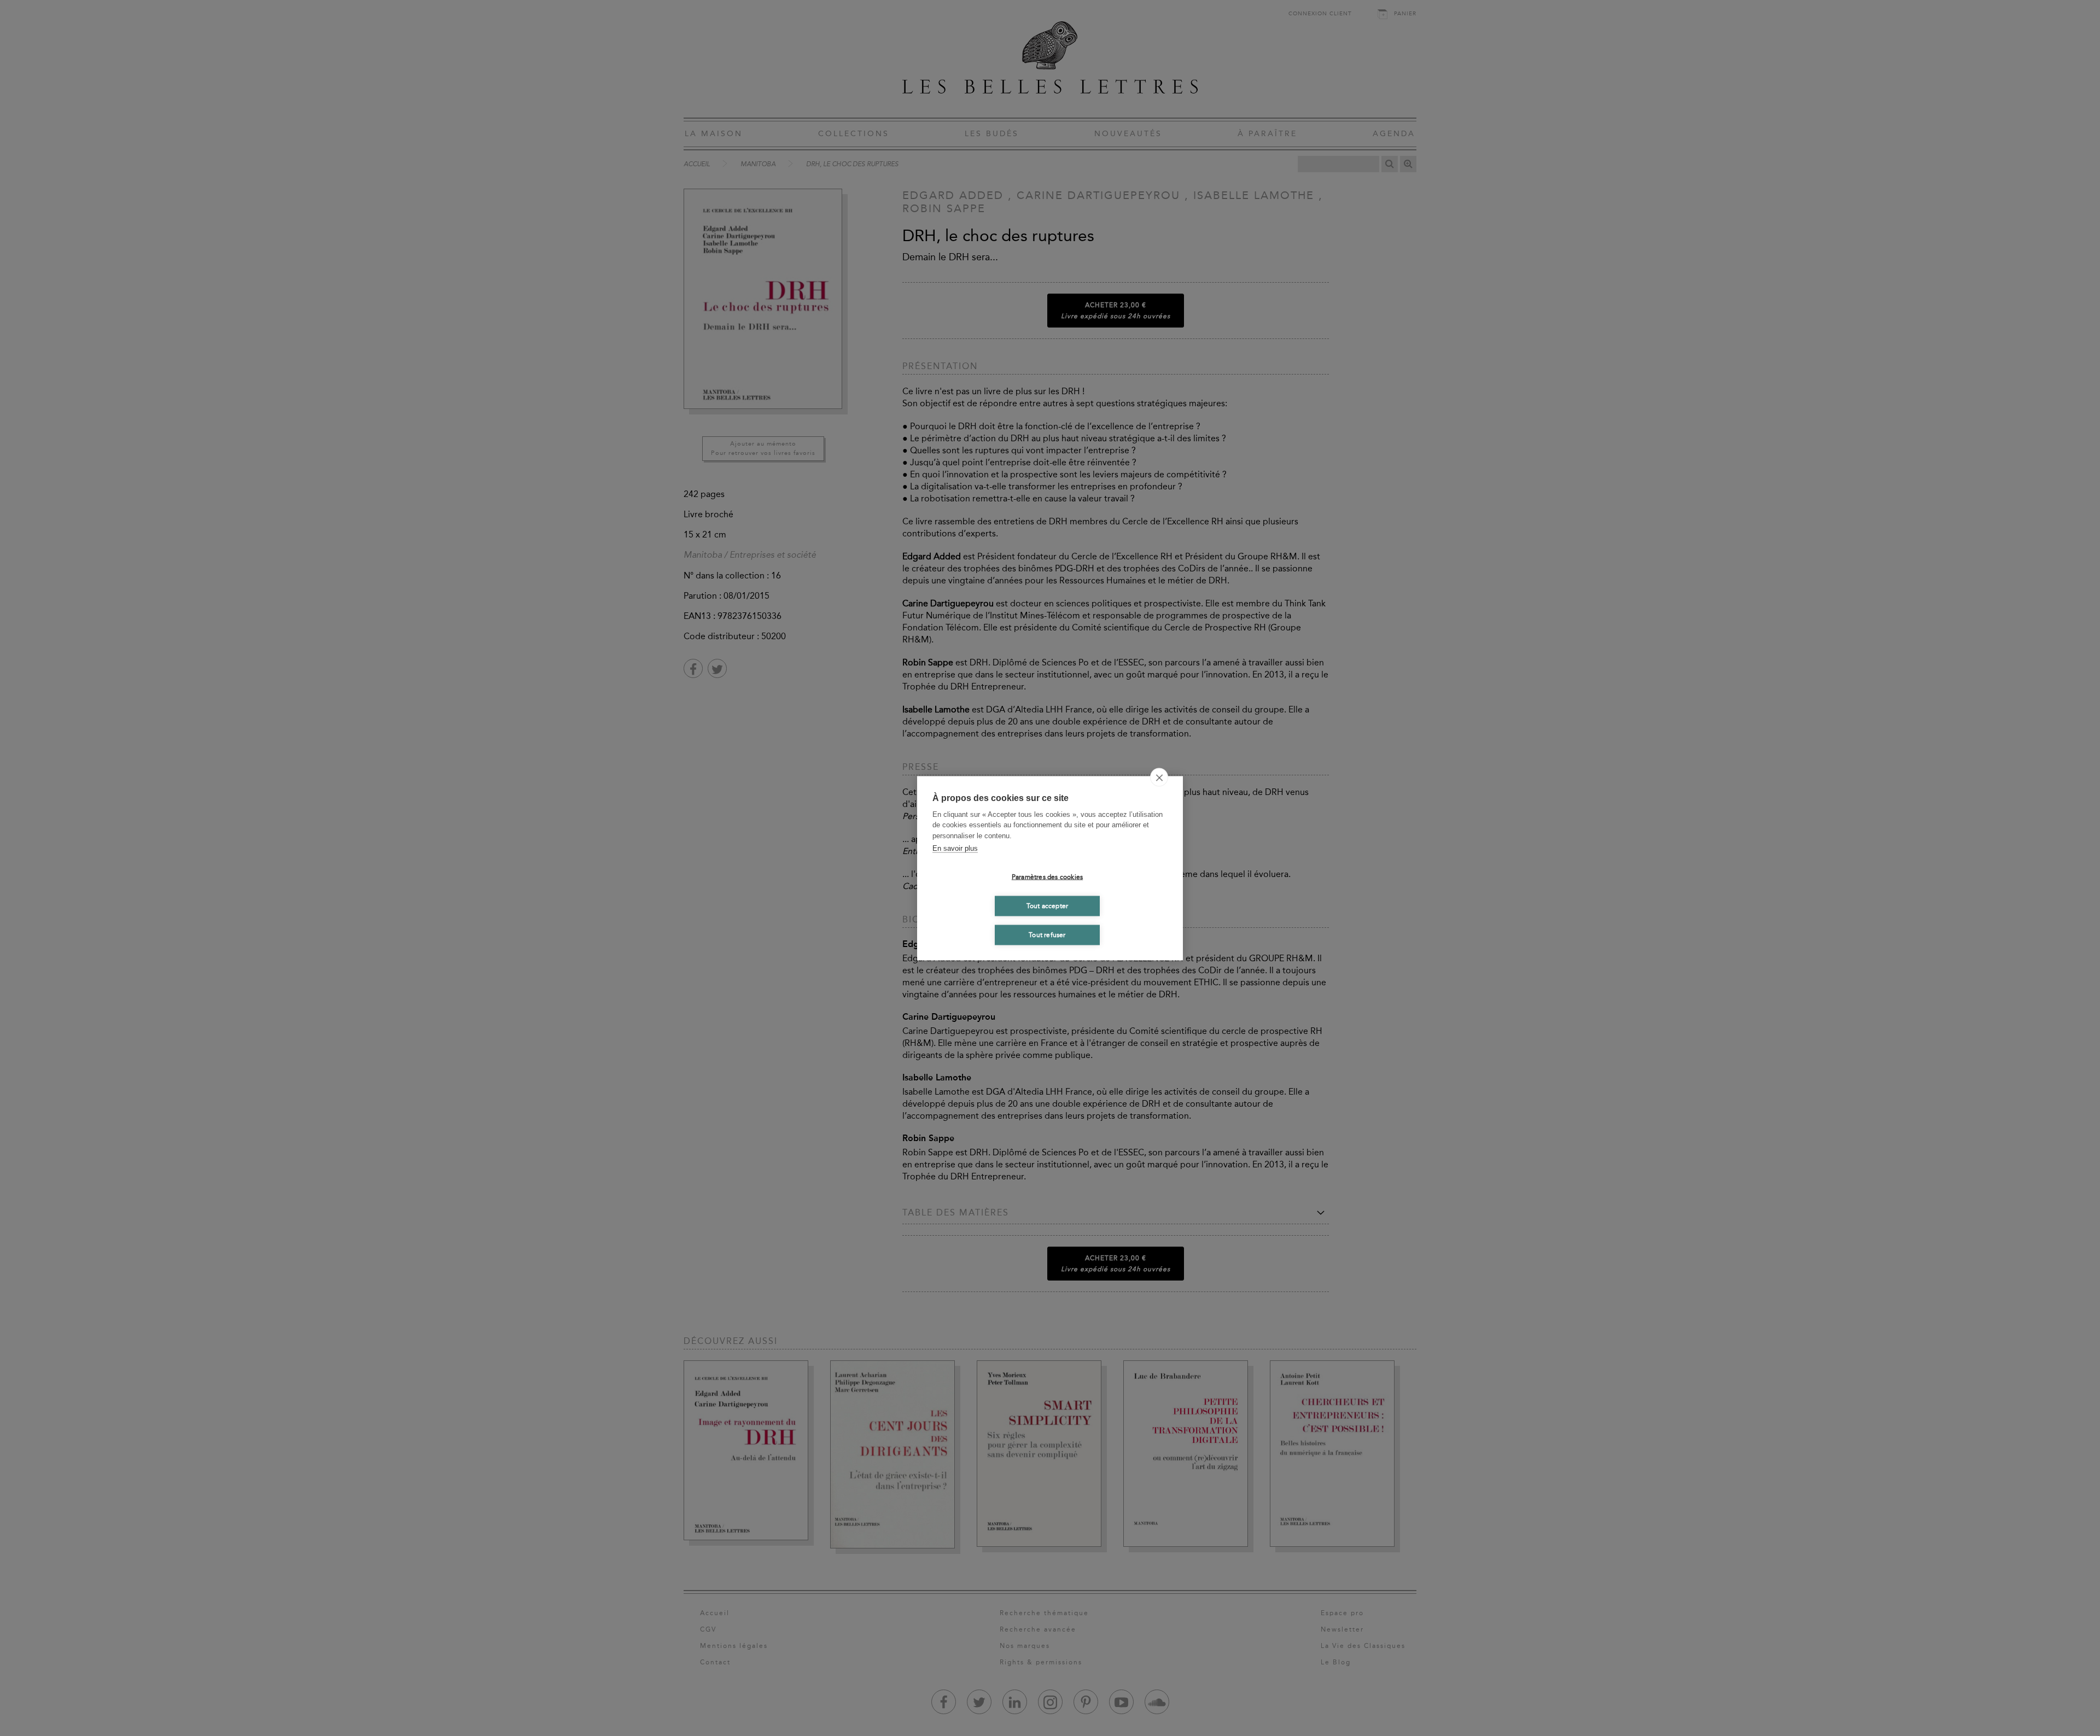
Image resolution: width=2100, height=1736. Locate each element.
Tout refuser (1047, 935)
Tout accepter (1048, 906)
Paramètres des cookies (1047, 877)
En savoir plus (955, 848)
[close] (1159, 777)
